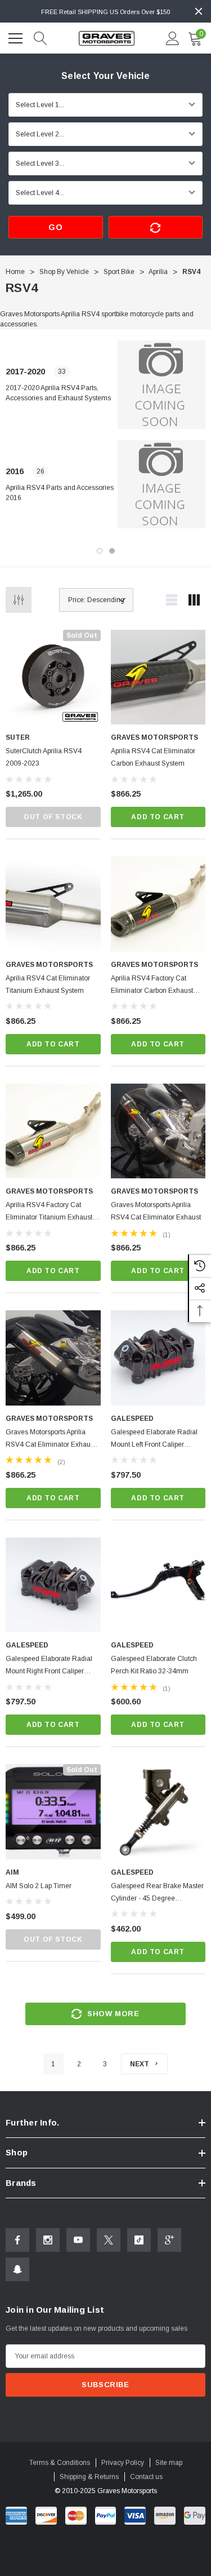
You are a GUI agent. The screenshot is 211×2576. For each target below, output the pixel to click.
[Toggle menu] (17, 37)
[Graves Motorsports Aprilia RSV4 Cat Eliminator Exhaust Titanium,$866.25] (53, 1358)
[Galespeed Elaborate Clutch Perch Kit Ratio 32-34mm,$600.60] (158, 1585)
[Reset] (156, 227)
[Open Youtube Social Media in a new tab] (78, 2240)
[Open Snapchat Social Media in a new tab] (17, 2269)
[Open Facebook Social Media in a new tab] (17, 2240)
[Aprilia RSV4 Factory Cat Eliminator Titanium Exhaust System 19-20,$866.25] (53, 1131)
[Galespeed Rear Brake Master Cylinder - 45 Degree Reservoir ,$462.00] (158, 1812)
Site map (169, 2463)
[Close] (199, 11)
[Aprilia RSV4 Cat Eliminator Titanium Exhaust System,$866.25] (53, 904)
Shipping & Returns (89, 2477)
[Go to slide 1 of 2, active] (100, 551)
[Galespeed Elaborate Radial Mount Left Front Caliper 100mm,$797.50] (158, 1358)
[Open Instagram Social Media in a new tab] (48, 2240)
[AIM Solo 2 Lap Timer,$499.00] (53, 1812)
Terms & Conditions (60, 2463)
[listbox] (96, 600)
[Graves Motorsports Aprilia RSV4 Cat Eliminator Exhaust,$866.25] (158, 1131)
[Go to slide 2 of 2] (112, 551)
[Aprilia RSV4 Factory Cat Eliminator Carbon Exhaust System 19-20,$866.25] (158, 904)
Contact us (146, 2477)
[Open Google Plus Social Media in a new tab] (169, 2240)
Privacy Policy (123, 2463)
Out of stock (53, 817)
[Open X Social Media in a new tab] (109, 2240)
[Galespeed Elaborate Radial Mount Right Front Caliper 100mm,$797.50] (53, 1585)
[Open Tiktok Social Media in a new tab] (139, 2240)
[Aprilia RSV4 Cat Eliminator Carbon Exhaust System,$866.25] (158, 677)
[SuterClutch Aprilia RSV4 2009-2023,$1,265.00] (53, 677)
